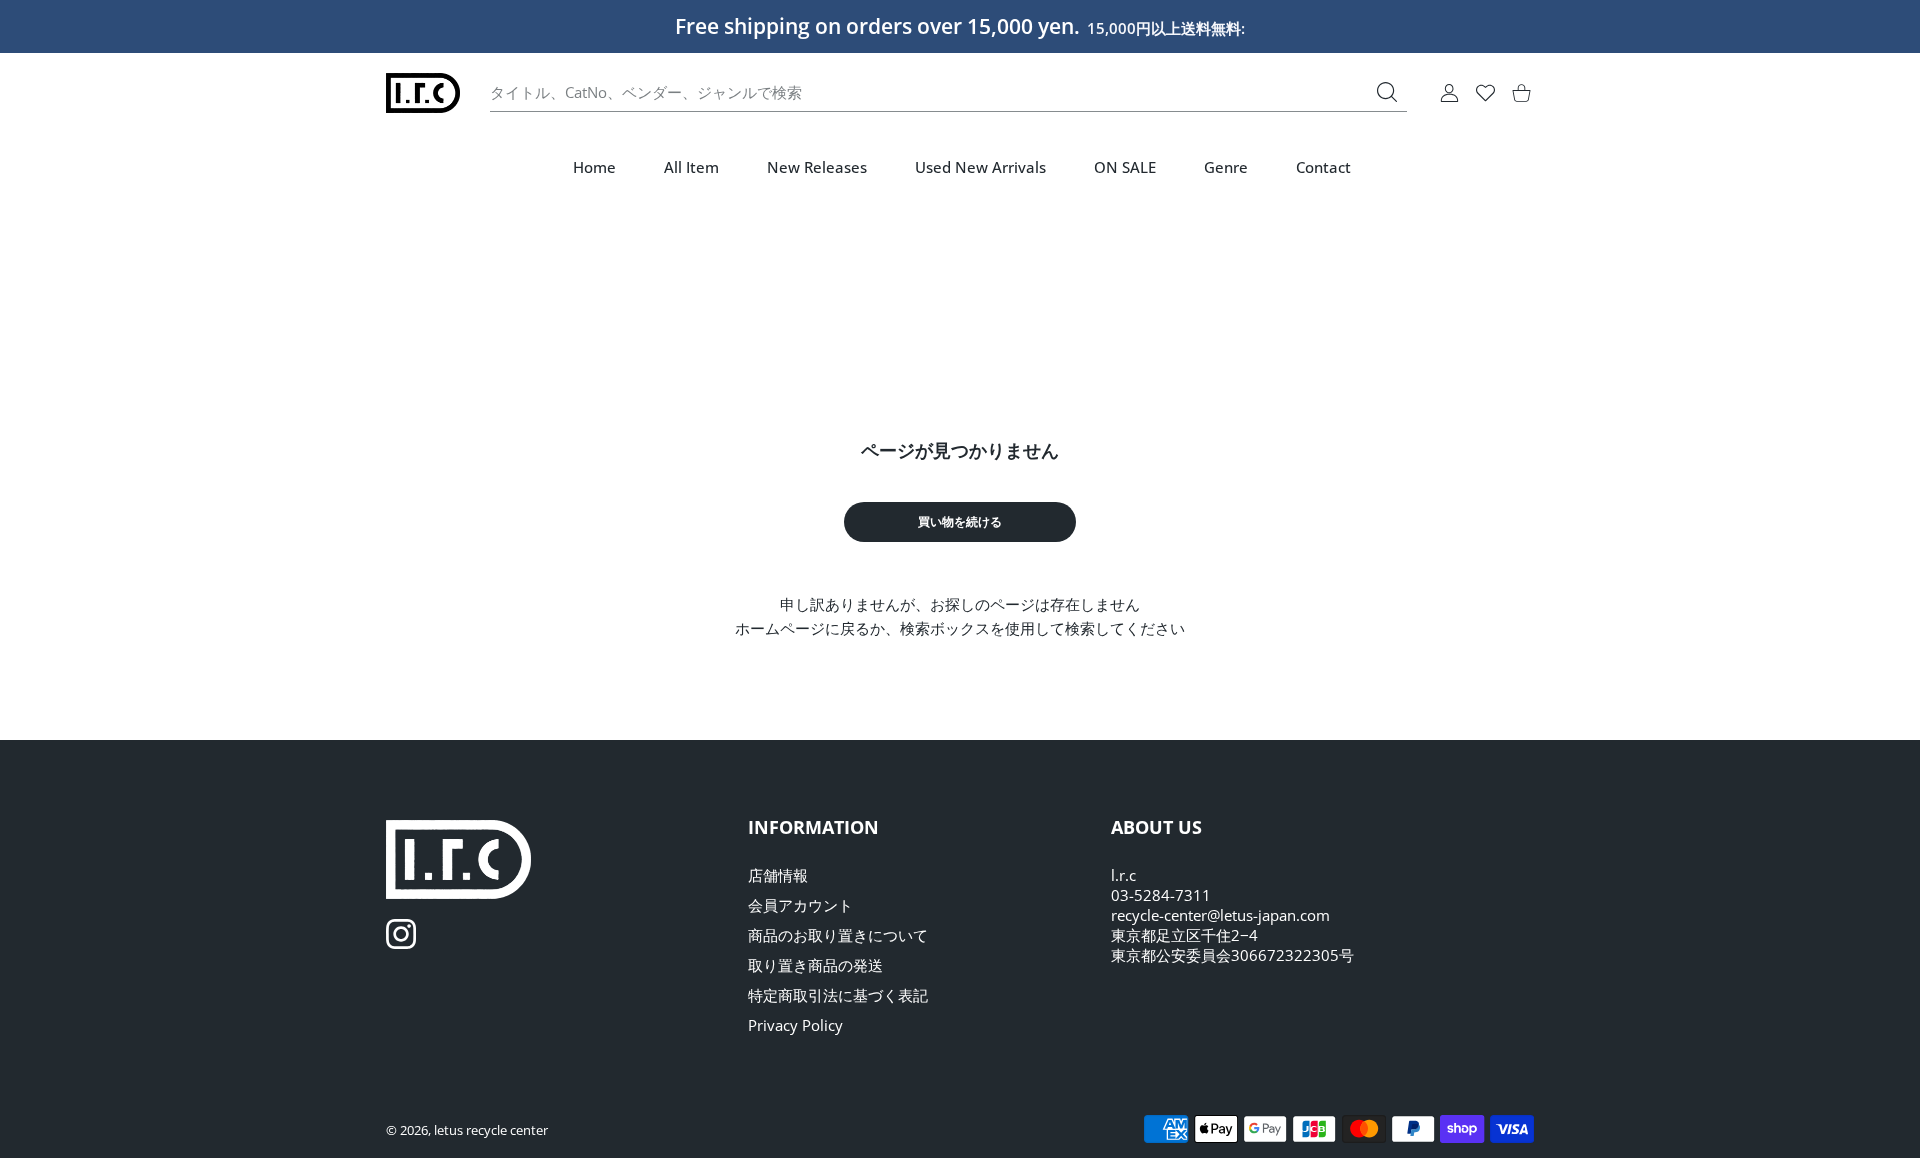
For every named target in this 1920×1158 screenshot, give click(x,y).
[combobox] (948, 93)
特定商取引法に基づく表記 (838, 995)
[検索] (1387, 92)
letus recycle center (491, 1130)
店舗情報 (778, 875)
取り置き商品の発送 (815, 965)
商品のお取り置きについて (838, 935)
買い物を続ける (960, 521)
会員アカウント (800, 905)
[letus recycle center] (423, 93)
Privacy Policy (795, 1025)
